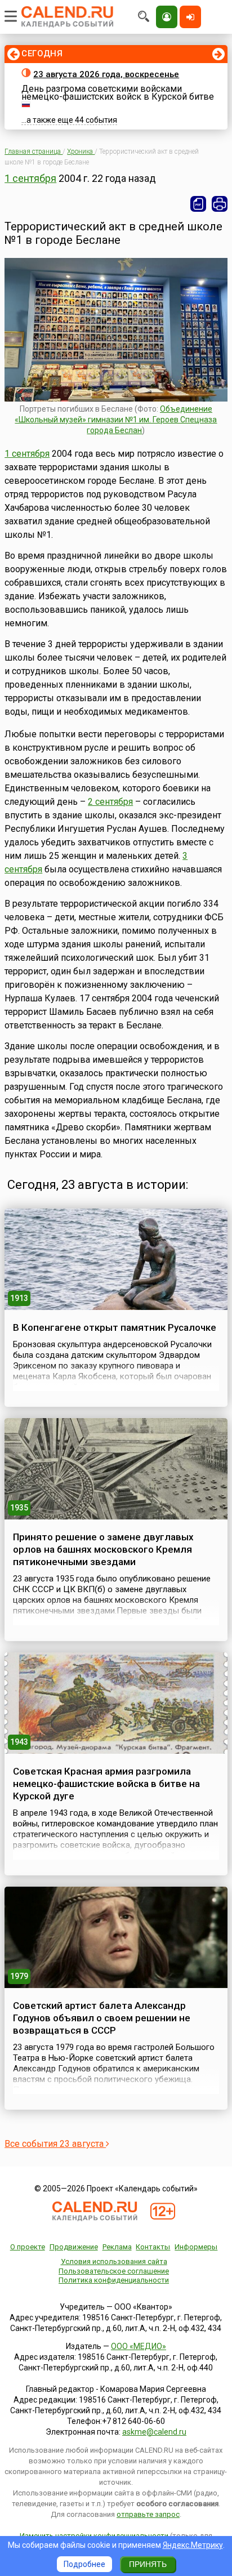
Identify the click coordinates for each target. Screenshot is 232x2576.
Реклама (117, 2247)
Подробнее (84, 2564)
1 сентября (30, 178)
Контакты (153, 2247)
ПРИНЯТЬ (148, 2564)
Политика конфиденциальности (114, 2280)
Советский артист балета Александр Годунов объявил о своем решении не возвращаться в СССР (102, 2018)
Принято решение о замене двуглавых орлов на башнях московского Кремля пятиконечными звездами (103, 1549)
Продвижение (74, 2247)
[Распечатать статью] (220, 204)
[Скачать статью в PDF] (198, 204)
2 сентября (110, 802)
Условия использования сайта (114, 2261)
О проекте (28, 2247)
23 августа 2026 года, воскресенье (106, 74)
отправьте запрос (148, 2514)
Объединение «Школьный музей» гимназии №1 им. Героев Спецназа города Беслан (116, 420)
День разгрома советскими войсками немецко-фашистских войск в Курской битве (118, 93)
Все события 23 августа (55, 2144)
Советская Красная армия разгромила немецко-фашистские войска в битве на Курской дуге (106, 1784)
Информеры (196, 2247)
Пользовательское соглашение (114, 2271)
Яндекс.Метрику (193, 2545)
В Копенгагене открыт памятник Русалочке (115, 1327)
